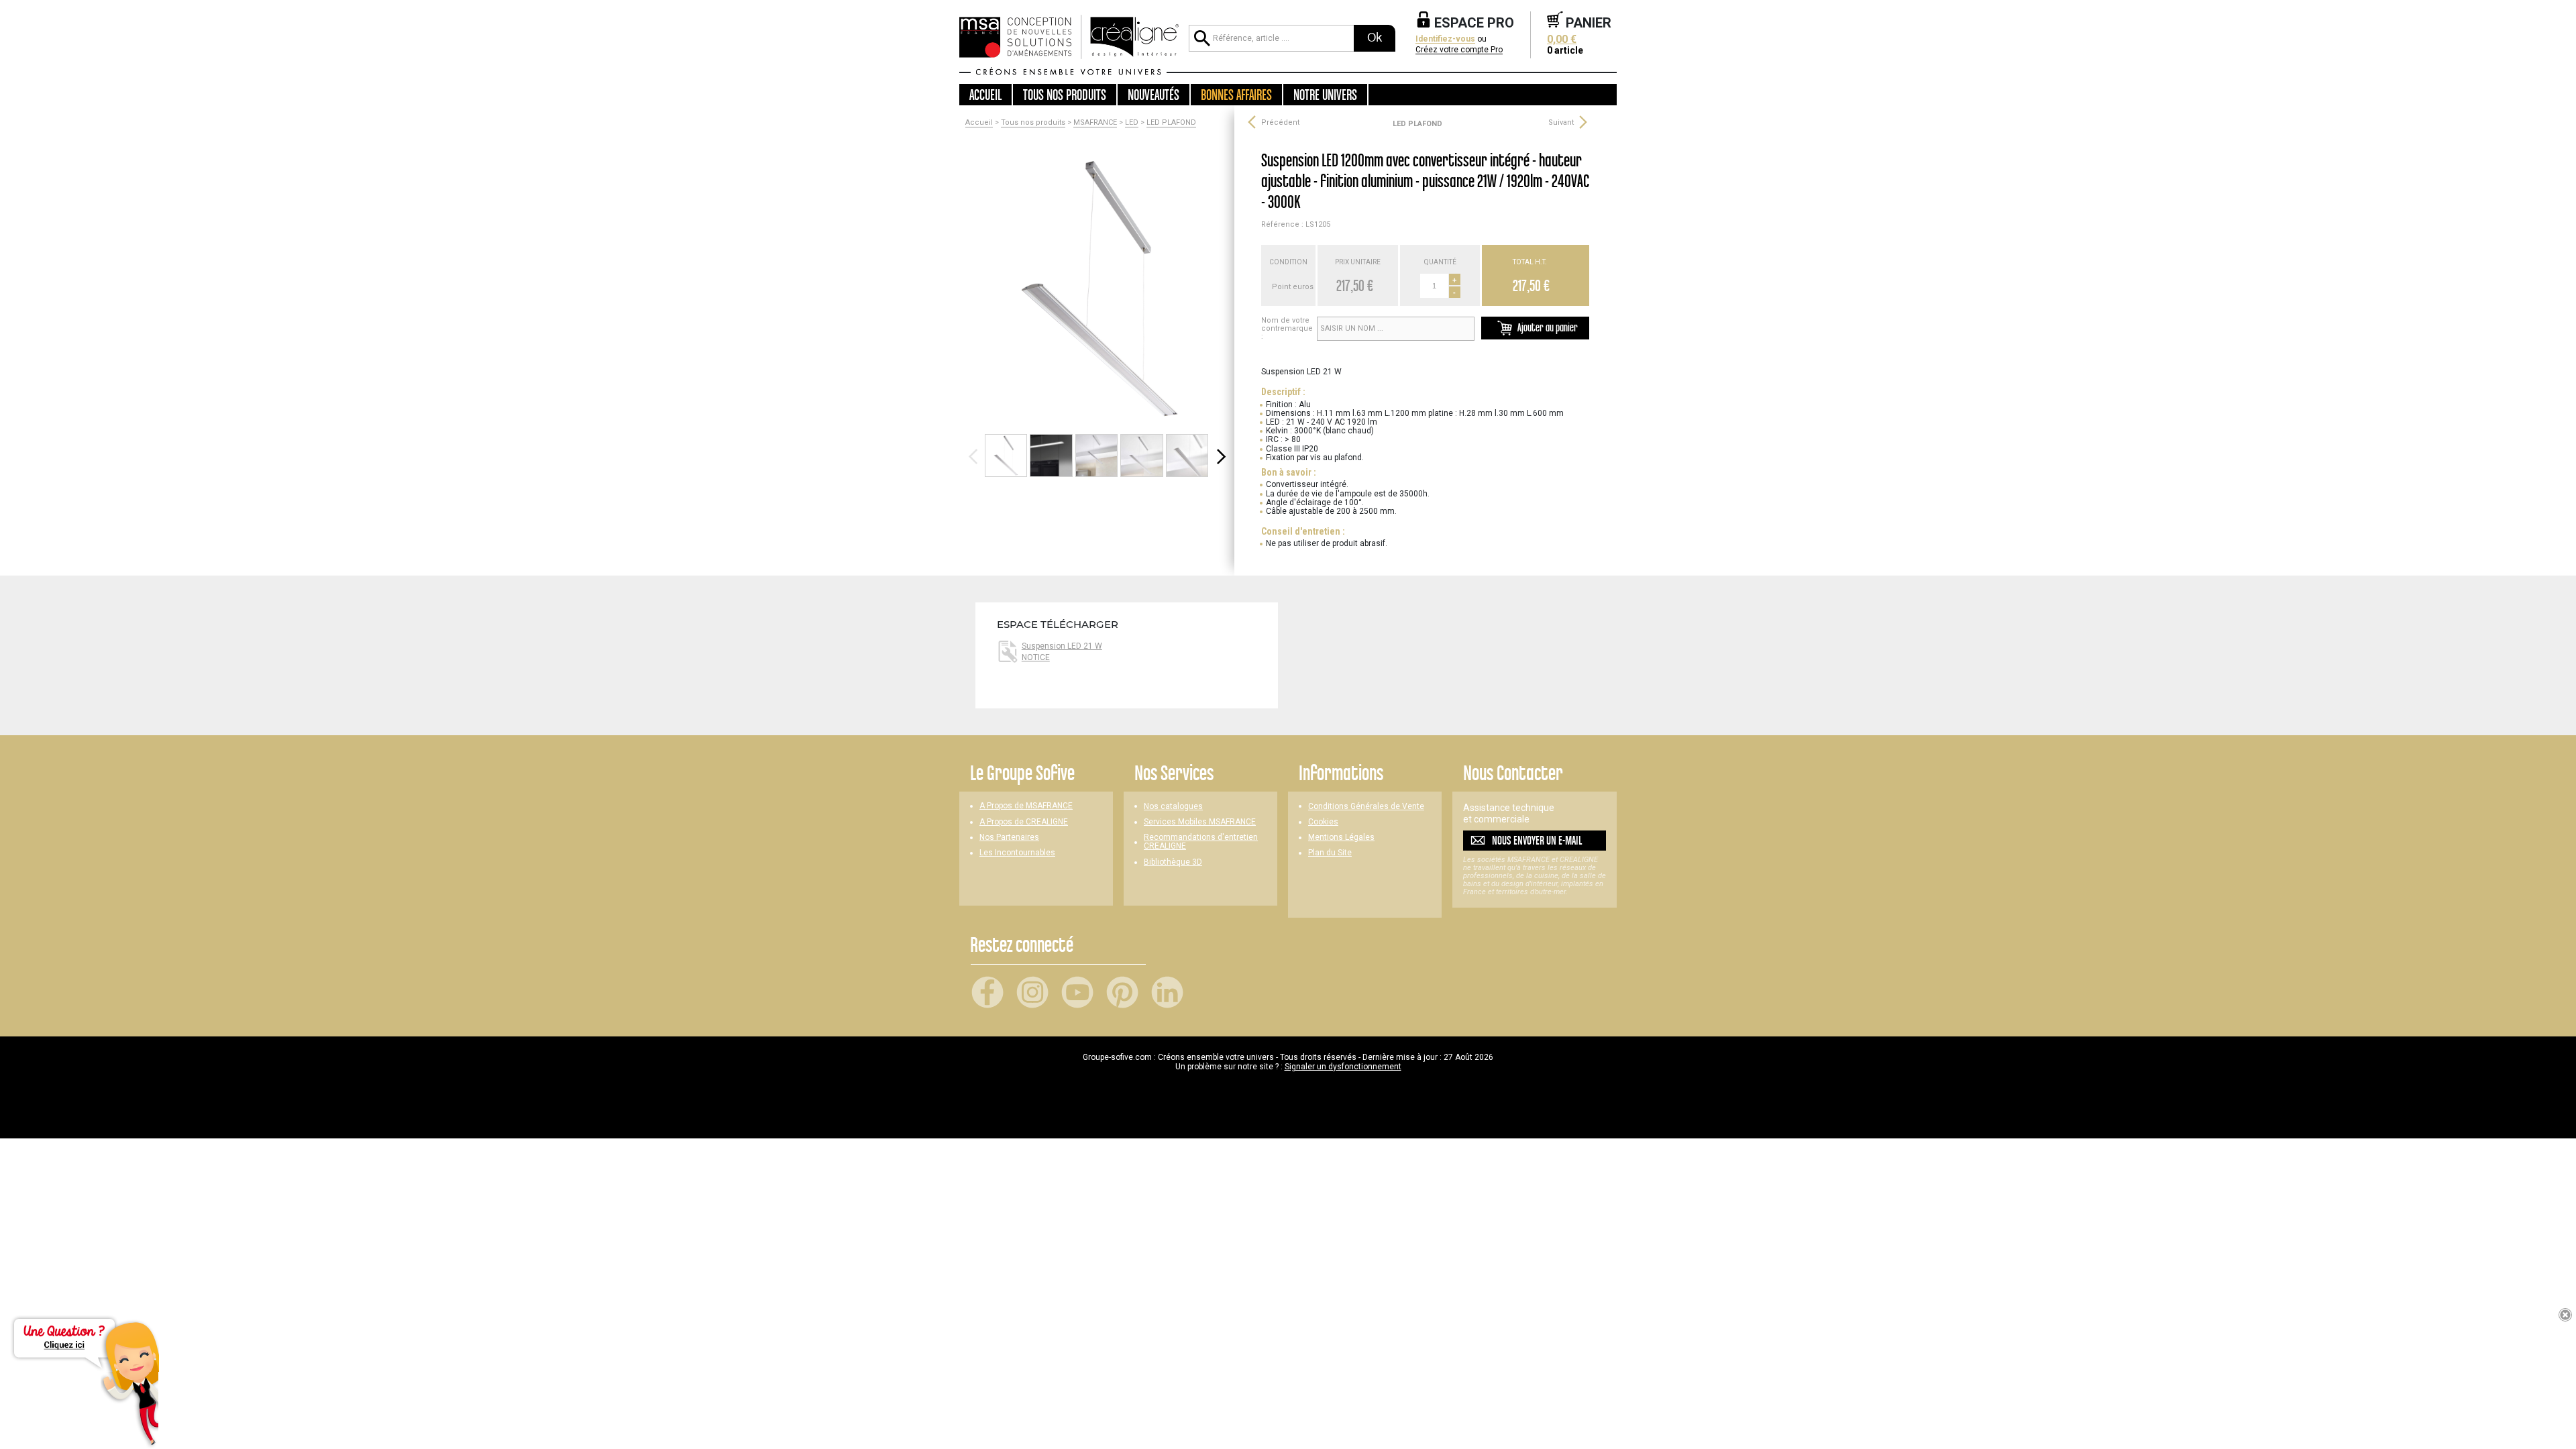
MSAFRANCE (1095, 123)
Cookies (1323, 822)
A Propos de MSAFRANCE (1026, 806)
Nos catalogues (1173, 807)
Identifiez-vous (1445, 39)
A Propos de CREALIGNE (1024, 822)
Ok (1375, 38)
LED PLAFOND (1171, 123)
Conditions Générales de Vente (1366, 807)
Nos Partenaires (1009, 838)
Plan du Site (1330, 853)
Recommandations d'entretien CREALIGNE (1201, 842)
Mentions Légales (1341, 838)
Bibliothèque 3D (1173, 862)
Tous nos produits (1033, 123)
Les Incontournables (1017, 853)
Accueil (985, 95)
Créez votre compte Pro (1459, 50)
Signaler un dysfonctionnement (1343, 1067)
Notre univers (1325, 95)
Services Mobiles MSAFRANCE (1200, 822)
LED (1132, 123)
